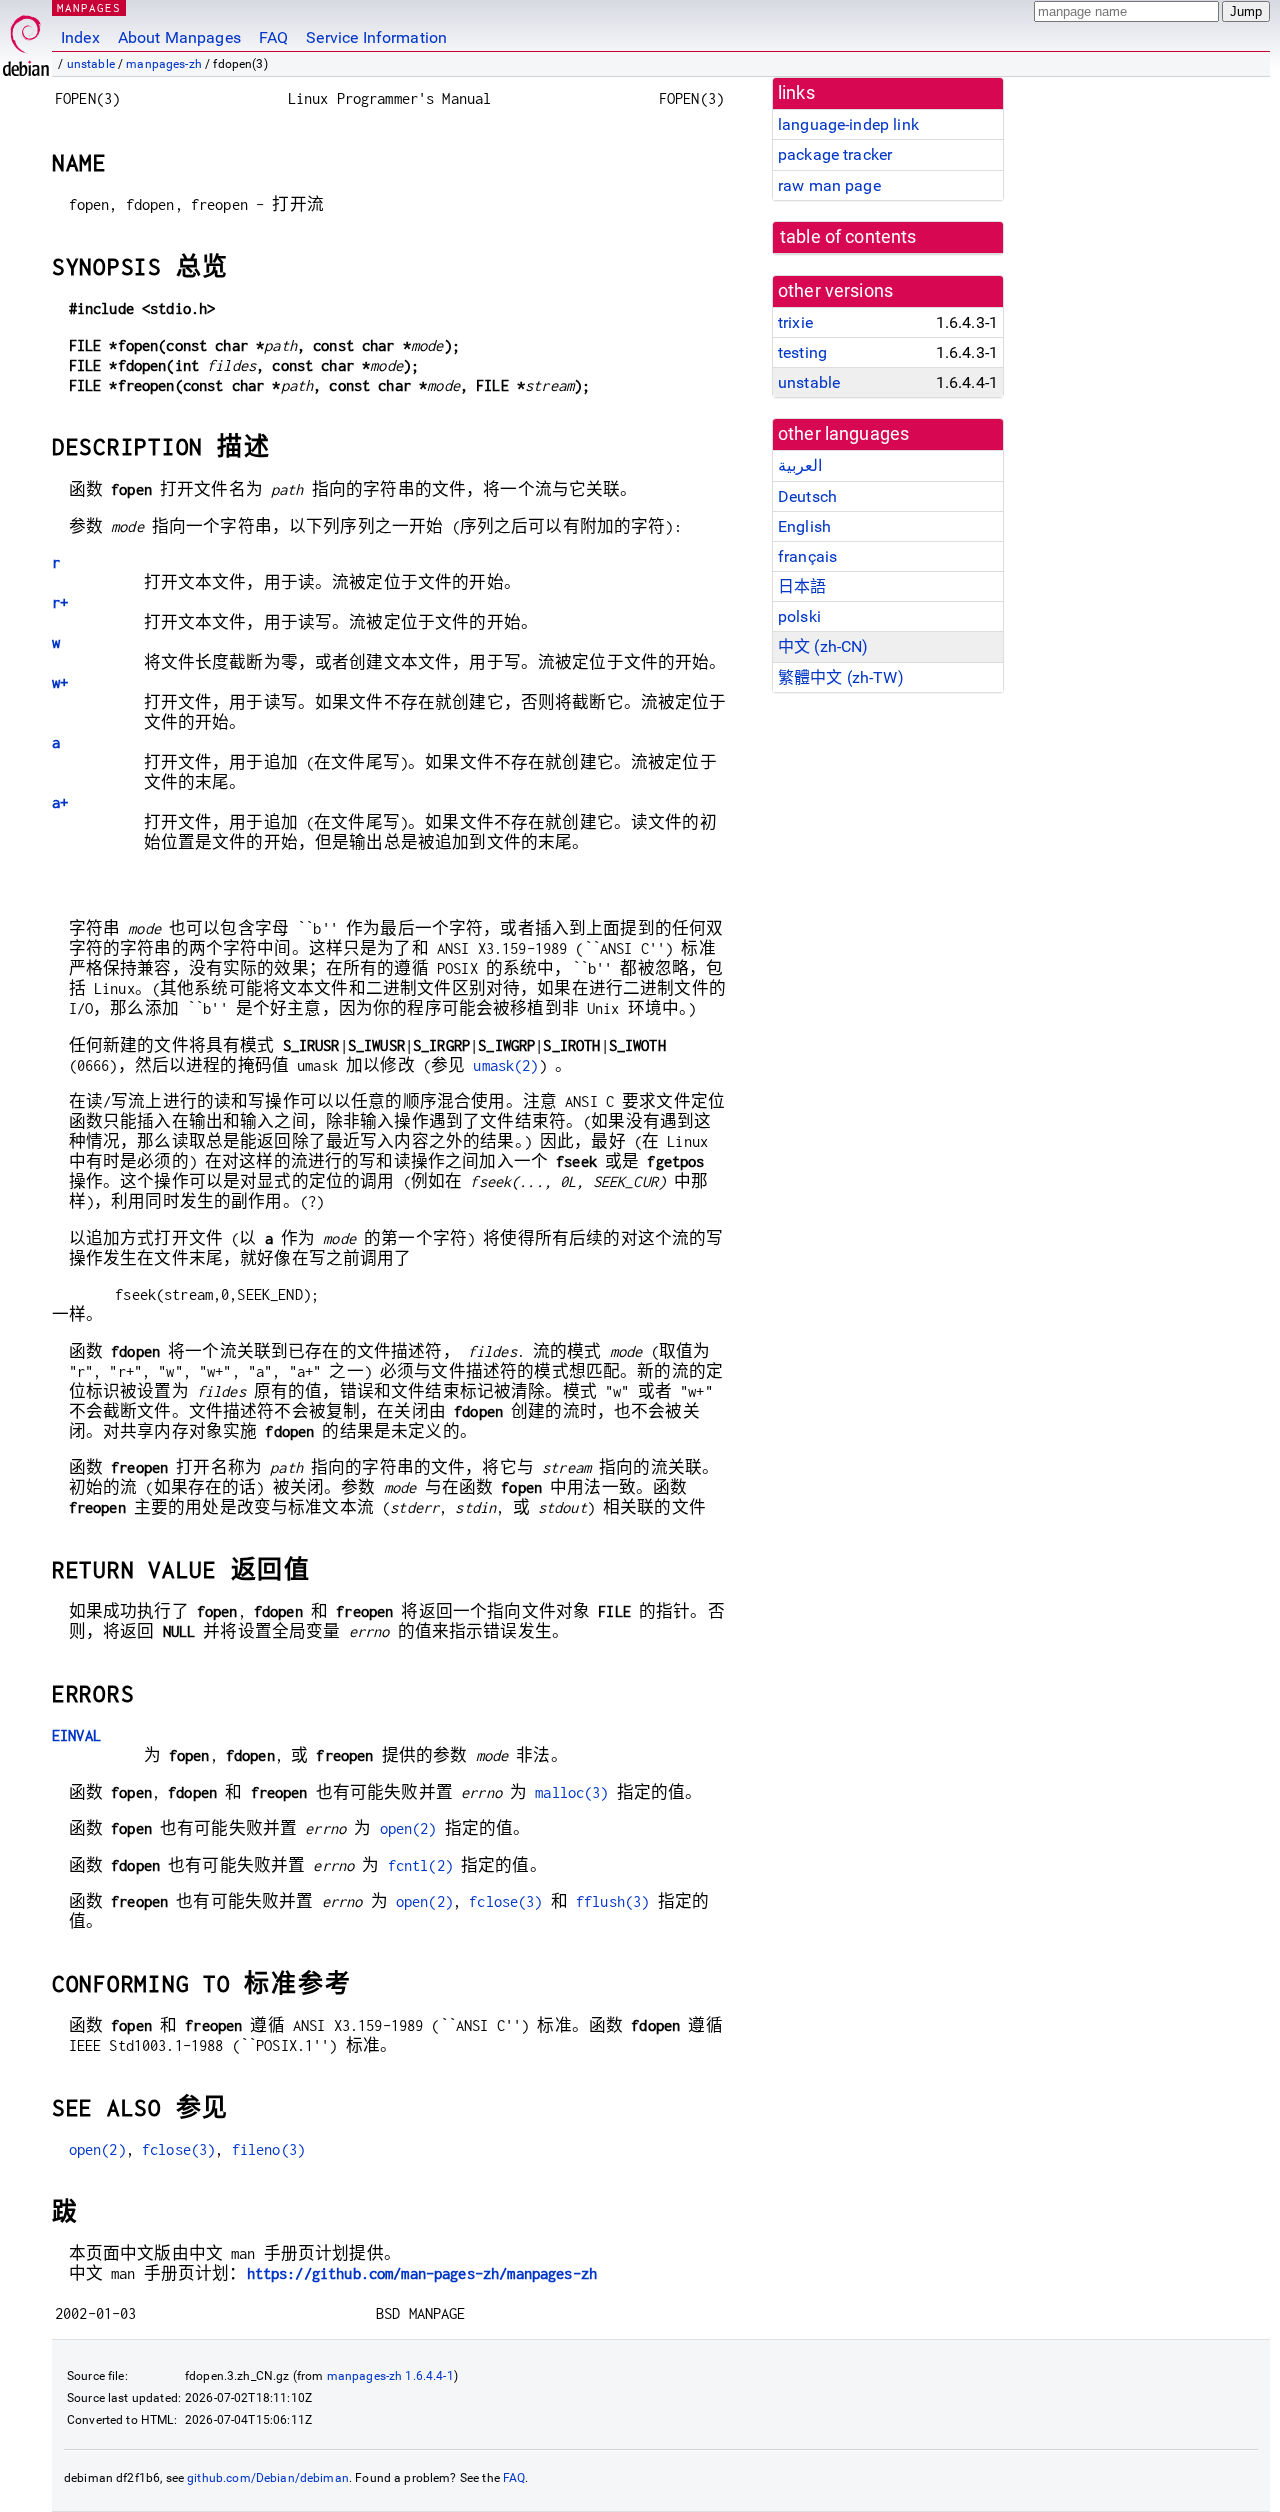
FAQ (273, 37)
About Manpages (179, 37)
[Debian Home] (26, 40)
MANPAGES (89, 7)
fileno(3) (268, 2149)
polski (799, 616)
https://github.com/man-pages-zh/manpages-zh (422, 2273)
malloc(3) (571, 1792)
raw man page (829, 185)
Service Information (376, 37)
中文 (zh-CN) (823, 646)
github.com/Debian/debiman (268, 2478)
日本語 (802, 586)
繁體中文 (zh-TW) (841, 677)
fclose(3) (505, 1901)
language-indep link (848, 124)
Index (80, 37)
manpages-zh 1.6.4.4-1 (390, 2376)
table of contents (848, 237)
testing (802, 352)
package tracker (835, 154)
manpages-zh (164, 64)
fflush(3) (612, 1901)
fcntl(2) (420, 1865)
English (804, 526)
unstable (91, 64)
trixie (795, 322)
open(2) (408, 1828)
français (807, 556)
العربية (800, 465)
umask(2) (505, 1065)
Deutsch (807, 496)
